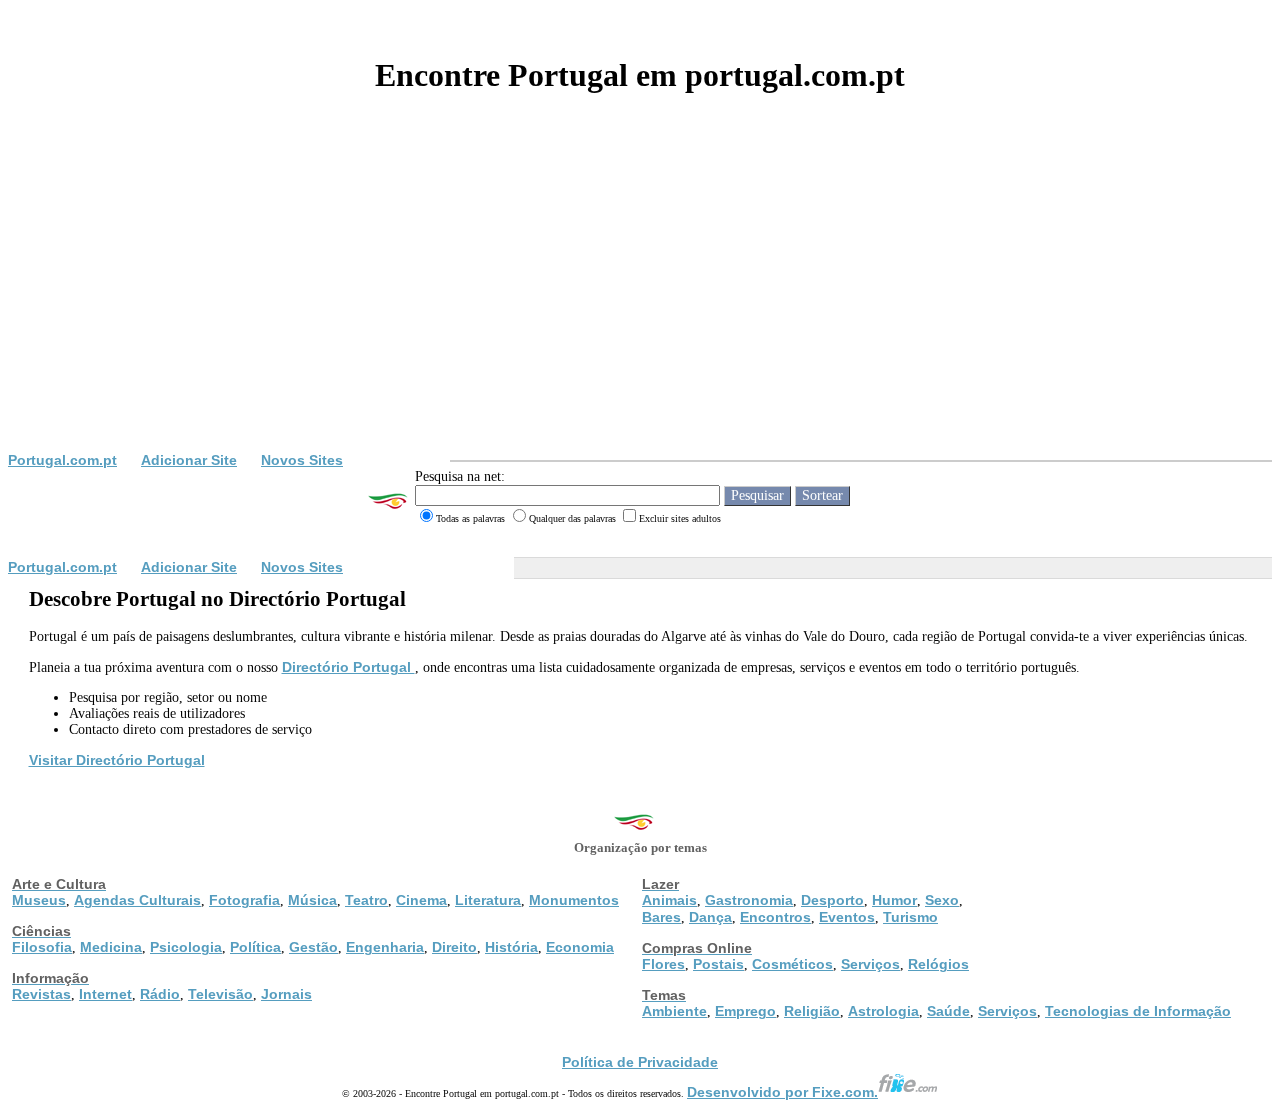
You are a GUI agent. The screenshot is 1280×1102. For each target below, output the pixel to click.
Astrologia (883, 1011)
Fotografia (244, 900)
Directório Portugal (348, 667)
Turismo (910, 917)
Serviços (870, 964)
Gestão (313, 947)
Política (255, 947)
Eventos (847, 917)
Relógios (938, 964)
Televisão (220, 994)
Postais (718, 964)
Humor (894, 900)
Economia (580, 947)
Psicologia (186, 947)
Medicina (111, 947)
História (511, 947)
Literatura (488, 900)
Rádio (160, 994)
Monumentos (574, 900)
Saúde (948, 1011)
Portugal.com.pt (62, 460)
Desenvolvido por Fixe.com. (782, 1092)
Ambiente (674, 1011)
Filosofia (42, 947)
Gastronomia (749, 900)
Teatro (366, 900)
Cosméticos (792, 964)
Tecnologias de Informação (1138, 1011)
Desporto (832, 900)
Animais (669, 900)
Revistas (41, 994)
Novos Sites (302, 460)
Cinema (421, 900)
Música (312, 900)
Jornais (286, 994)
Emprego (745, 1011)
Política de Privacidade (640, 1062)
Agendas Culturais (137, 900)
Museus (39, 900)
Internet (105, 994)
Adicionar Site (189, 460)
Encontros (775, 917)
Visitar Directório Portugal (117, 760)
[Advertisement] (640, 302)
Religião (812, 1011)
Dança (710, 917)
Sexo (942, 900)
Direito (454, 947)
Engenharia (385, 947)
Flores (663, 964)
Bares (661, 917)
